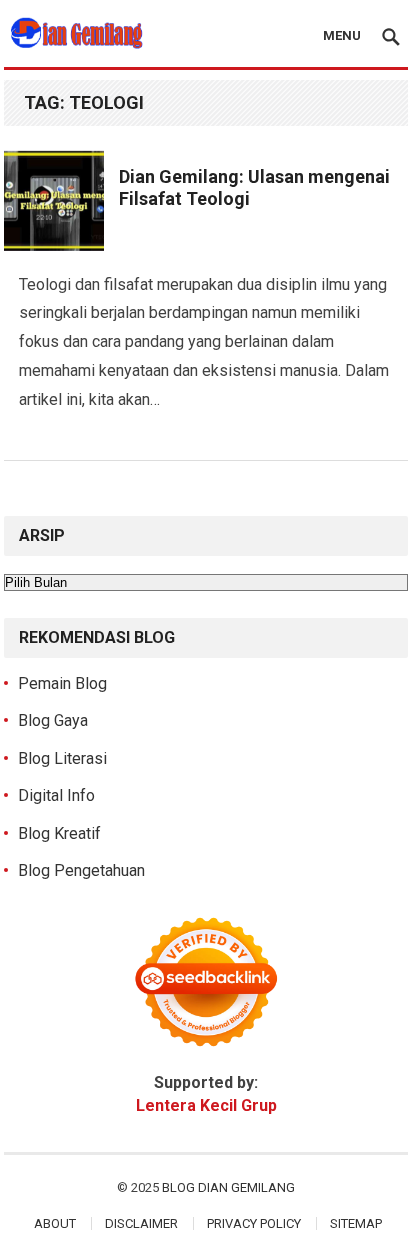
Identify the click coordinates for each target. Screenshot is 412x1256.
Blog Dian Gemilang (228, 1187)
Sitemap (356, 1223)
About (55, 1223)
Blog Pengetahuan (81, 870)
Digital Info (56, 795)
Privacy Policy (254, 1223)
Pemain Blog (62, 683)
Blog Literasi (62, 758)
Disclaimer (141, 1223)
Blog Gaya (53, 720)
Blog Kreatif (59, 833)
